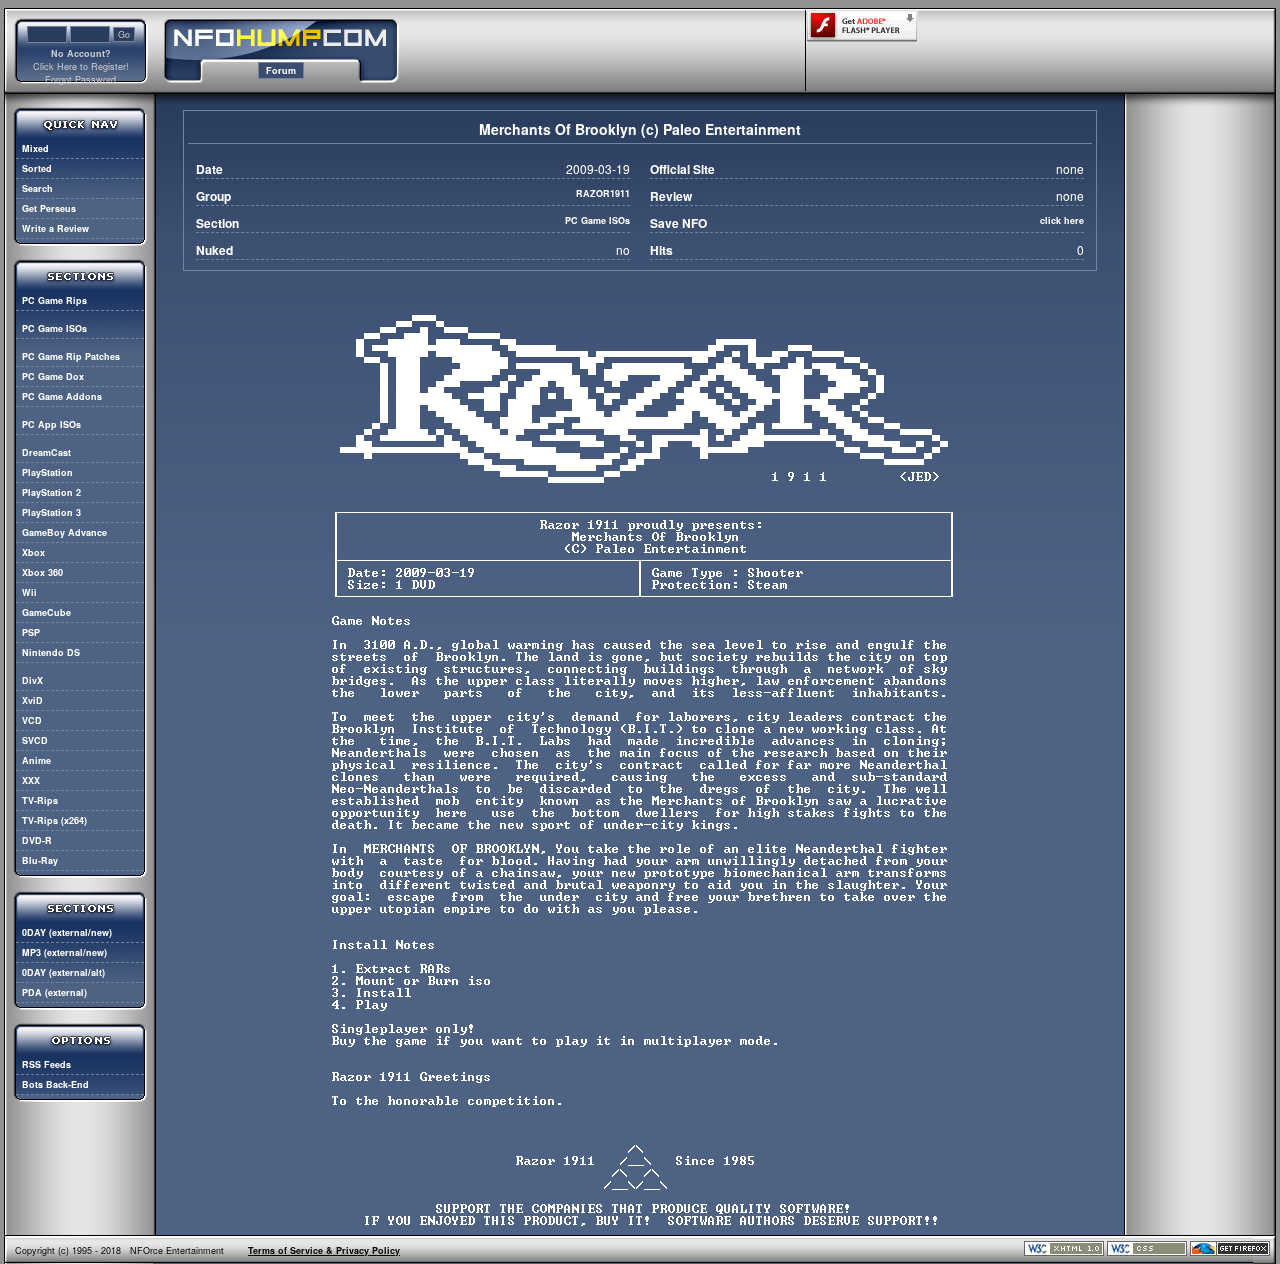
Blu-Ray (40, 860)
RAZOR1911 (603, 193)
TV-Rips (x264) (54, 820)
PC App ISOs (51, 424)
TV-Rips (40, 800)
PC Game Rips (54, 300)
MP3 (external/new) (64, 952)
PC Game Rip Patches (71, 356)
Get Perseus (49, 208)
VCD (32, 720)
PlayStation (47, 472)
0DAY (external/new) (67, 932)
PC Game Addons (62, 396)
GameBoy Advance (64, 532)
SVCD (35, 740)
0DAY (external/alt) (63, 972)
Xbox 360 (42, 572)
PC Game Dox (53, 376)
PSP (31, 632)
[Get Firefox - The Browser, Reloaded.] (1230, 1252)
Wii (29, 592)
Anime (36, 760)
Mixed (35, 148)
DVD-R (37, 840)
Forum (281, 70)
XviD (32, 700)
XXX (31, 780)
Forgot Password (80, 79)
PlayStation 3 (51, 512)
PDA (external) (54, 992)
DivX (32, 680)
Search (37, 188)
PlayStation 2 (51, 492)
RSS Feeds (46, 1064)
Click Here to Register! (81, 66)
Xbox (33, 552)
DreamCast (46, 452)
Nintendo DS (51, 652)
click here (1062, 220)
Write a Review (55, 228)
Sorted (37, 168)
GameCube (46, 612)
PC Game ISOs (54, 328)
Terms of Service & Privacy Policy (324, 1250)
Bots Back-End (55, 1084)
